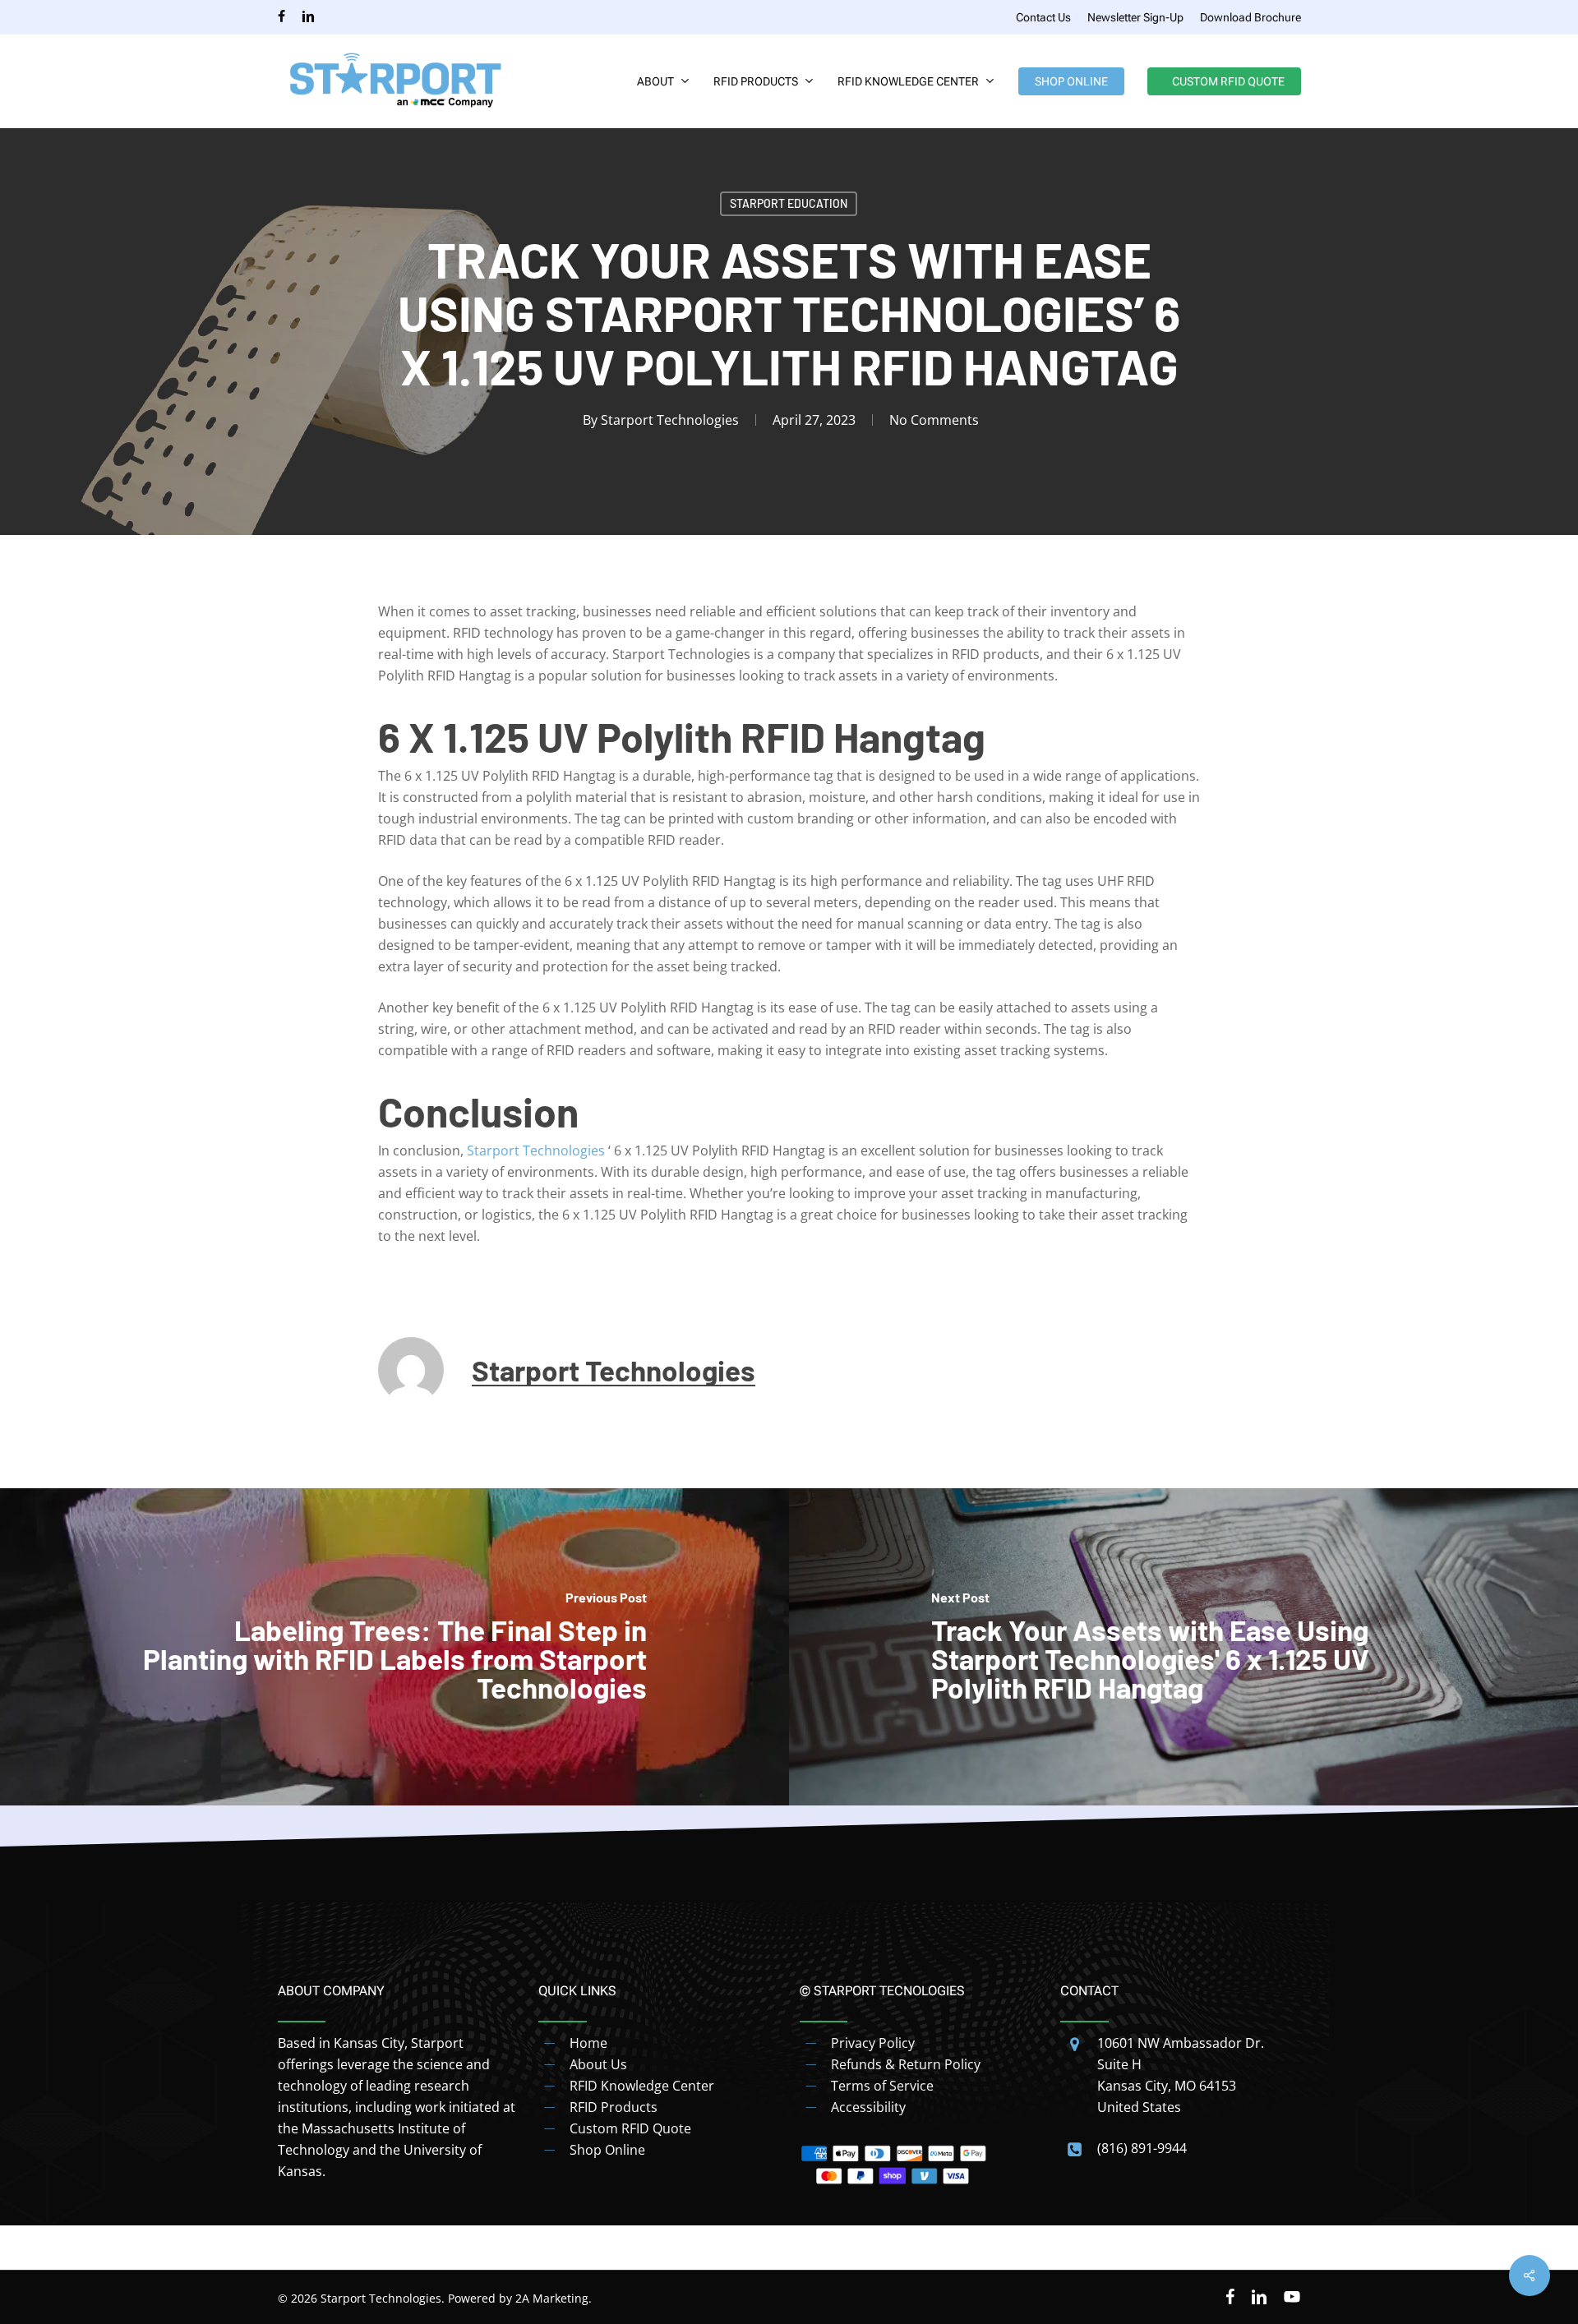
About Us (598, 2064)
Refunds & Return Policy (906, 2064)
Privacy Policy (873, 2043)
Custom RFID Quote (630, 2128)
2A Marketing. (554, 2298)
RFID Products (614, 2107)
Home (588, 2043)
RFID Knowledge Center (642, 2086)
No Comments (934, 420)
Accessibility (868, 2107)
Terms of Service (882, 2086)
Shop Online (607, 2150)
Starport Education (789, 203)
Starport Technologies (670, 420)
